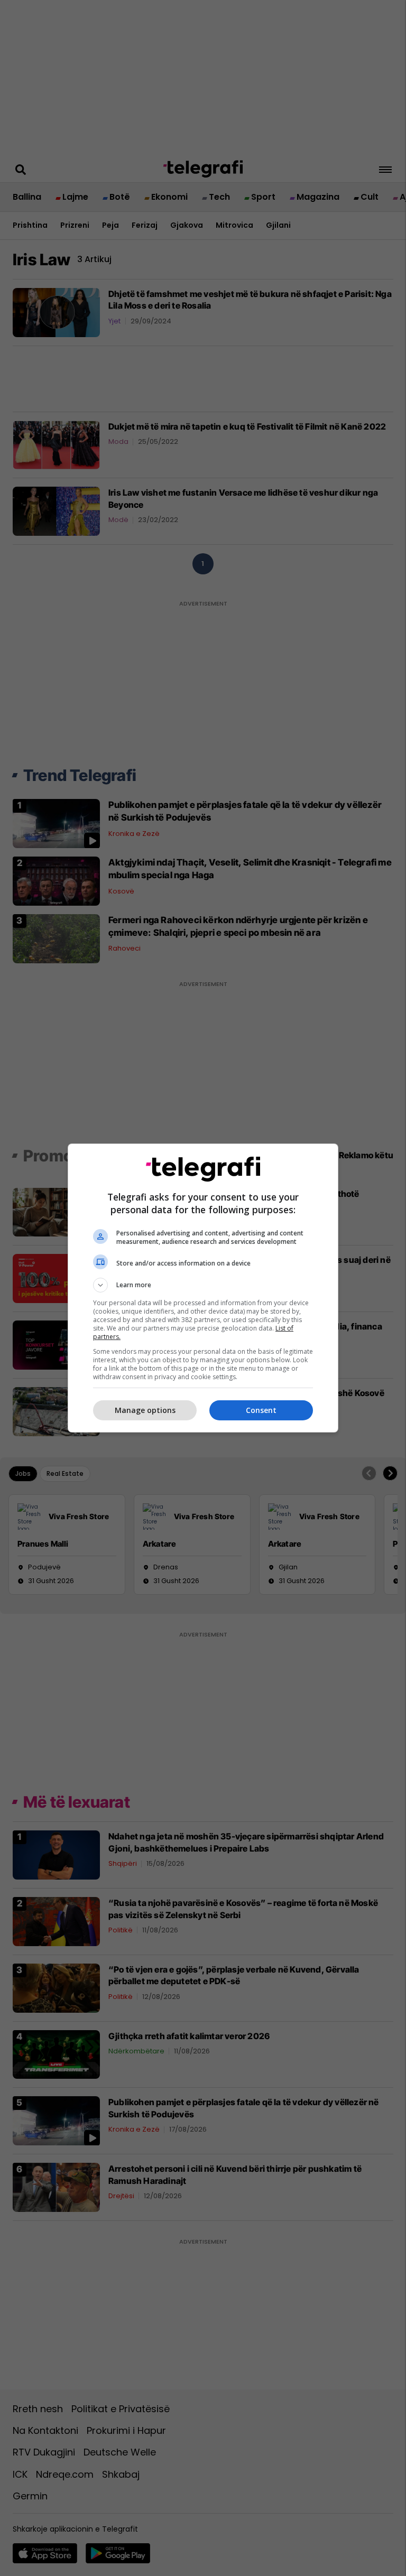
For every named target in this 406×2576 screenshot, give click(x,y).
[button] (203, 1285)
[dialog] (203, 1288)
